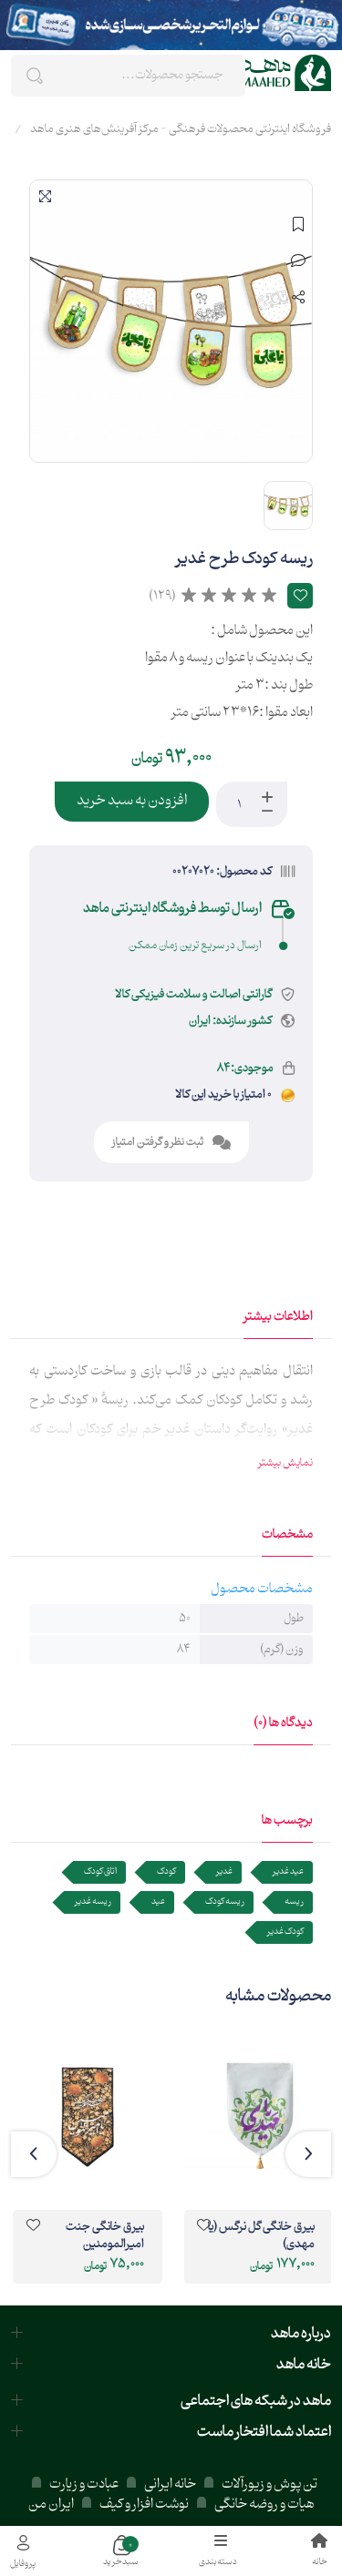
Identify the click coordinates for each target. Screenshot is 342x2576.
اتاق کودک (100, 1871)
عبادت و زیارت (84, 2484)
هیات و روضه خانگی (264, 2504)
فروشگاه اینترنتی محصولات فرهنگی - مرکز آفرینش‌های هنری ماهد (181, 129)
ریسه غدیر (93, 1901)
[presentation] (308, 2154)
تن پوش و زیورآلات (269, 2484)
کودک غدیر (285, 1932)
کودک (166, 1871)
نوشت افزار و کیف (144, 2504)
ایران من (51, 2504)
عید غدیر (288, 1871)
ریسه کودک (225, 1901)
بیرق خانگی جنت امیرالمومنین (104, 2237)
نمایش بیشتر (285, 1463)
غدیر (224, 1871)
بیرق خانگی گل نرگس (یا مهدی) (261, 2237)
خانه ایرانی (170, 2484)
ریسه (294, 1901)
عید (158, 1901)
